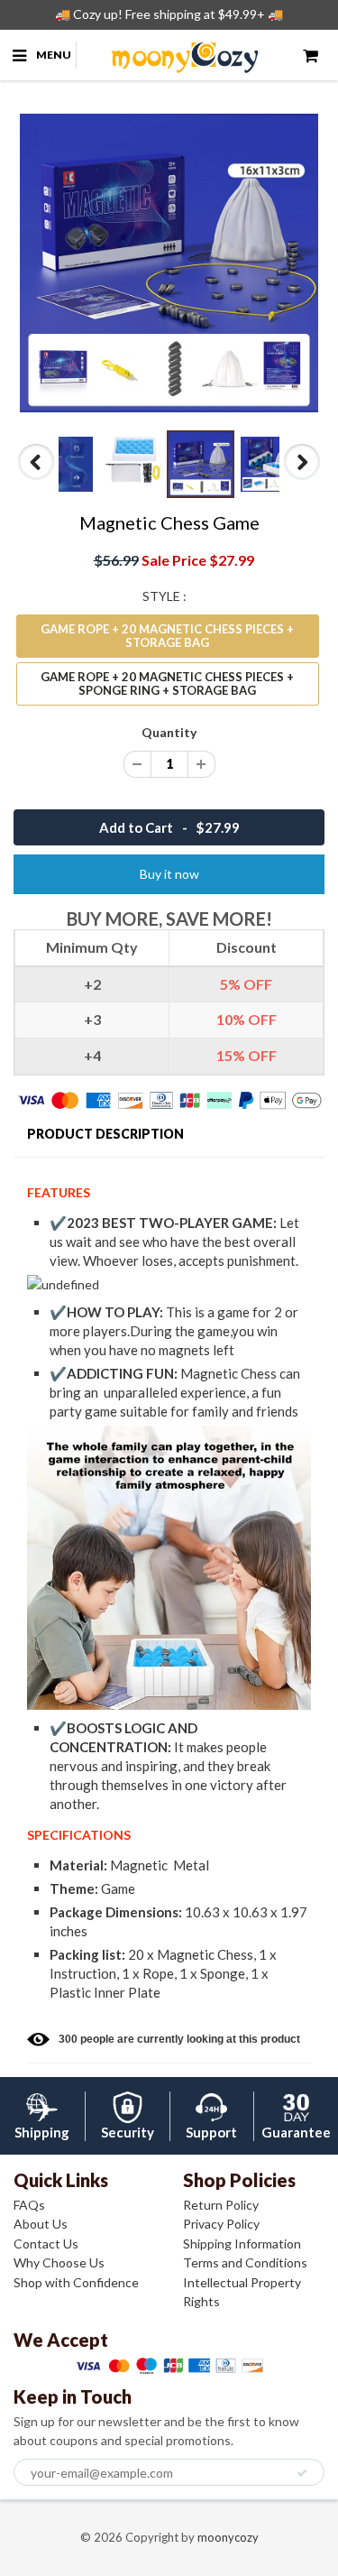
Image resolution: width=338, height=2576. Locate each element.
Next (302, 479)
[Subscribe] (302, 2473)
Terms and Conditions (245, 2262)
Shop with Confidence (76, 2282)
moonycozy (228, 2537)
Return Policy (221, 2205)
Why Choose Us (59, 2262)
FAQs (29, 2205)
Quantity (169, 732)
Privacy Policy (221, 2224)
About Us (41, 2224)
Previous (37, 479)
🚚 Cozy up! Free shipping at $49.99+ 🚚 (169, 14)
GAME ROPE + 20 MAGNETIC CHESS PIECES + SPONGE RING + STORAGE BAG (167, 683)
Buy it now (169, 874)
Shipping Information (242, 2244)
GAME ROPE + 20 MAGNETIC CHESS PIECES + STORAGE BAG (167, 636)
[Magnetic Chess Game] (169, 263)
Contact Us (46, 2244)
